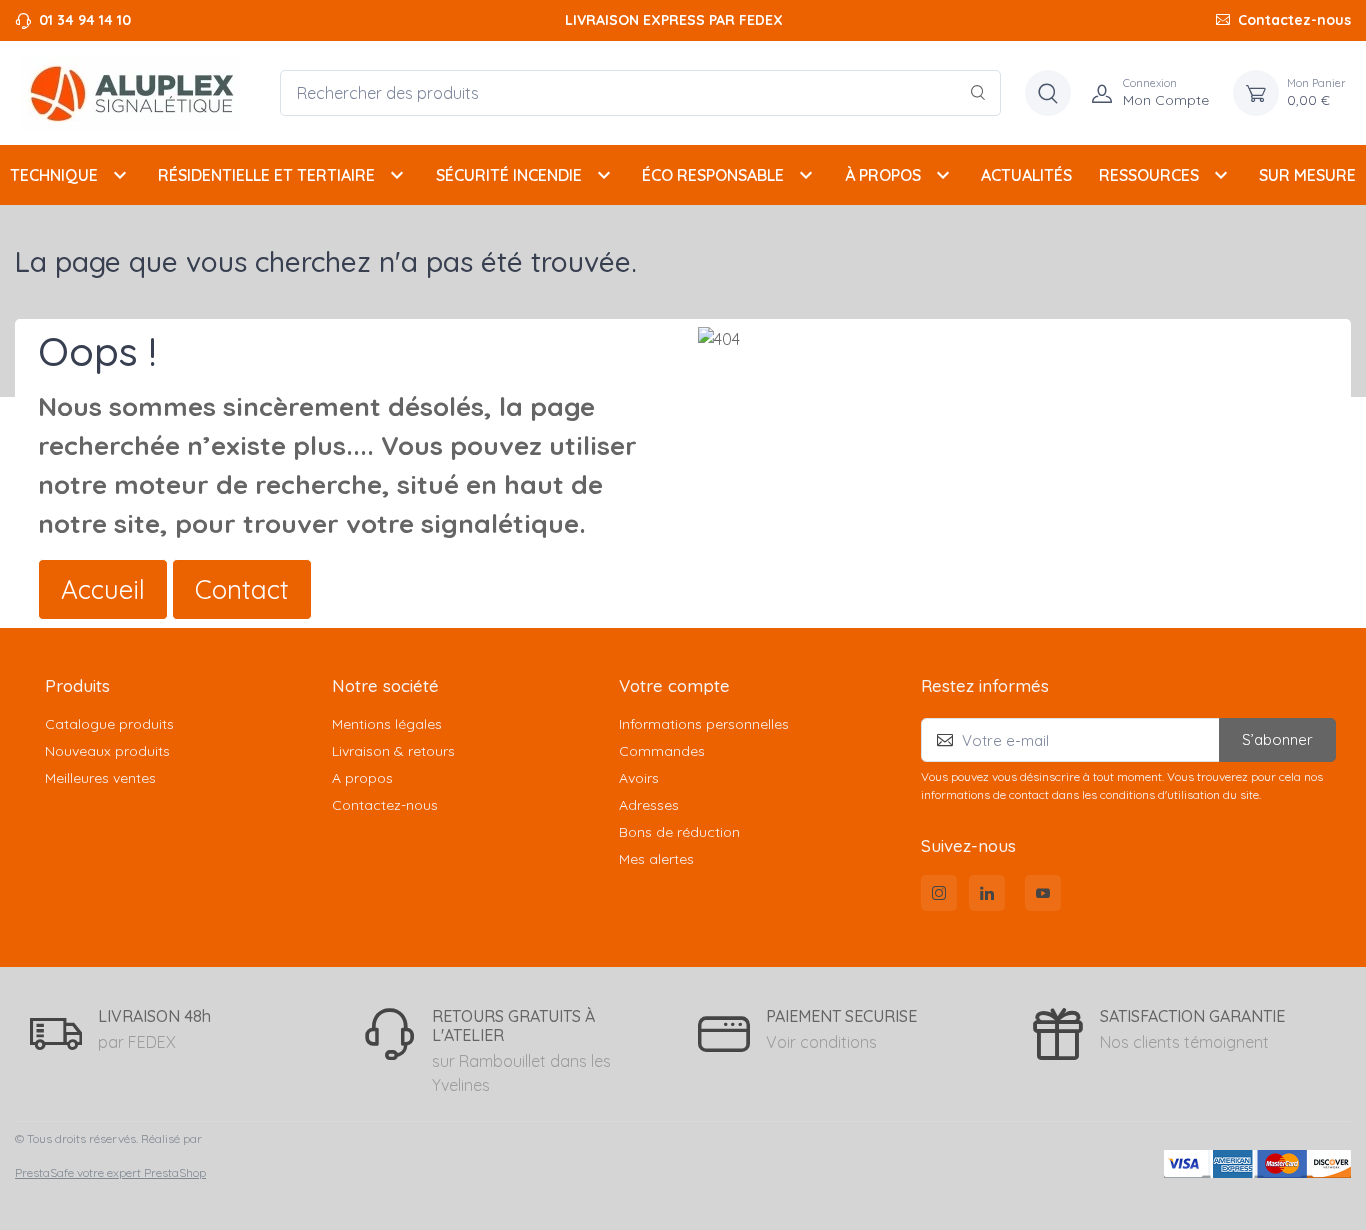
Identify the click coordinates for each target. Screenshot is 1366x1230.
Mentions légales (387, 724)
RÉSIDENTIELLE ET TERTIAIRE (283, 175)
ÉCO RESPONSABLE (730, 175)
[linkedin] (987, 893)
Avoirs (639, 778)
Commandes (662, 751)
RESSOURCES (1166, 175)
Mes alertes (656, 859)
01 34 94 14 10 (85, 20)
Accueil (103, 589)
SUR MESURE (1307, 175)
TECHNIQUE (71, 175)
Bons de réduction (679, 832)
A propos (362, 778)
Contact (242, 589)
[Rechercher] (978, 93)
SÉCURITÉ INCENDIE (526, 175)
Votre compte (674, 685)
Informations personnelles (704, 724)
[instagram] (939, 893)
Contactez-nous (1294, 20)
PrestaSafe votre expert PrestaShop (110, 1172)
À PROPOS (900, 175)
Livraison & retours (393, 751)
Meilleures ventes (100, 778)
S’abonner (1277, 739)
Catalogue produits (109, 724)
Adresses (649, 805)
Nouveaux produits (107, 751)
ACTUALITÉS (1026, 175)
